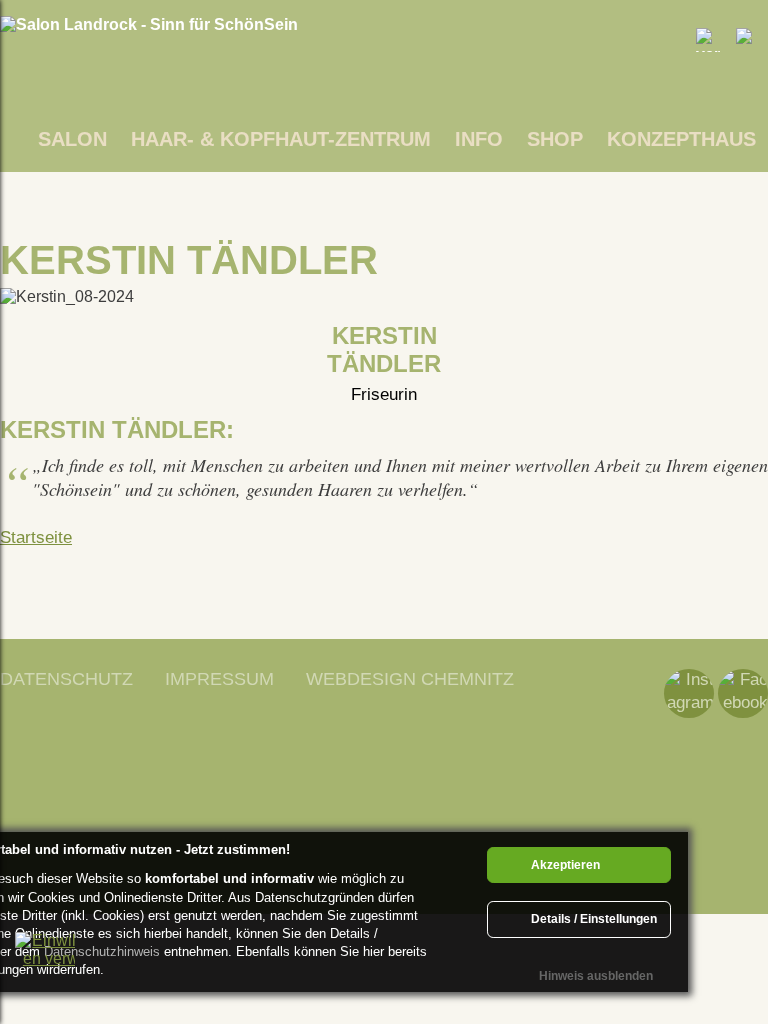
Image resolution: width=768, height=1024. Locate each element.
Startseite (36, 537)
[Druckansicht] (748, 40)
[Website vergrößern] (708, 40)
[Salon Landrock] (149, 24)
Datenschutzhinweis (102, 951)
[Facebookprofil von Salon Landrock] (743, 693)
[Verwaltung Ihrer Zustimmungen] (45, 962)
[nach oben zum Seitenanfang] (723, 829)
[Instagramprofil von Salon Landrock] (689, 693)
